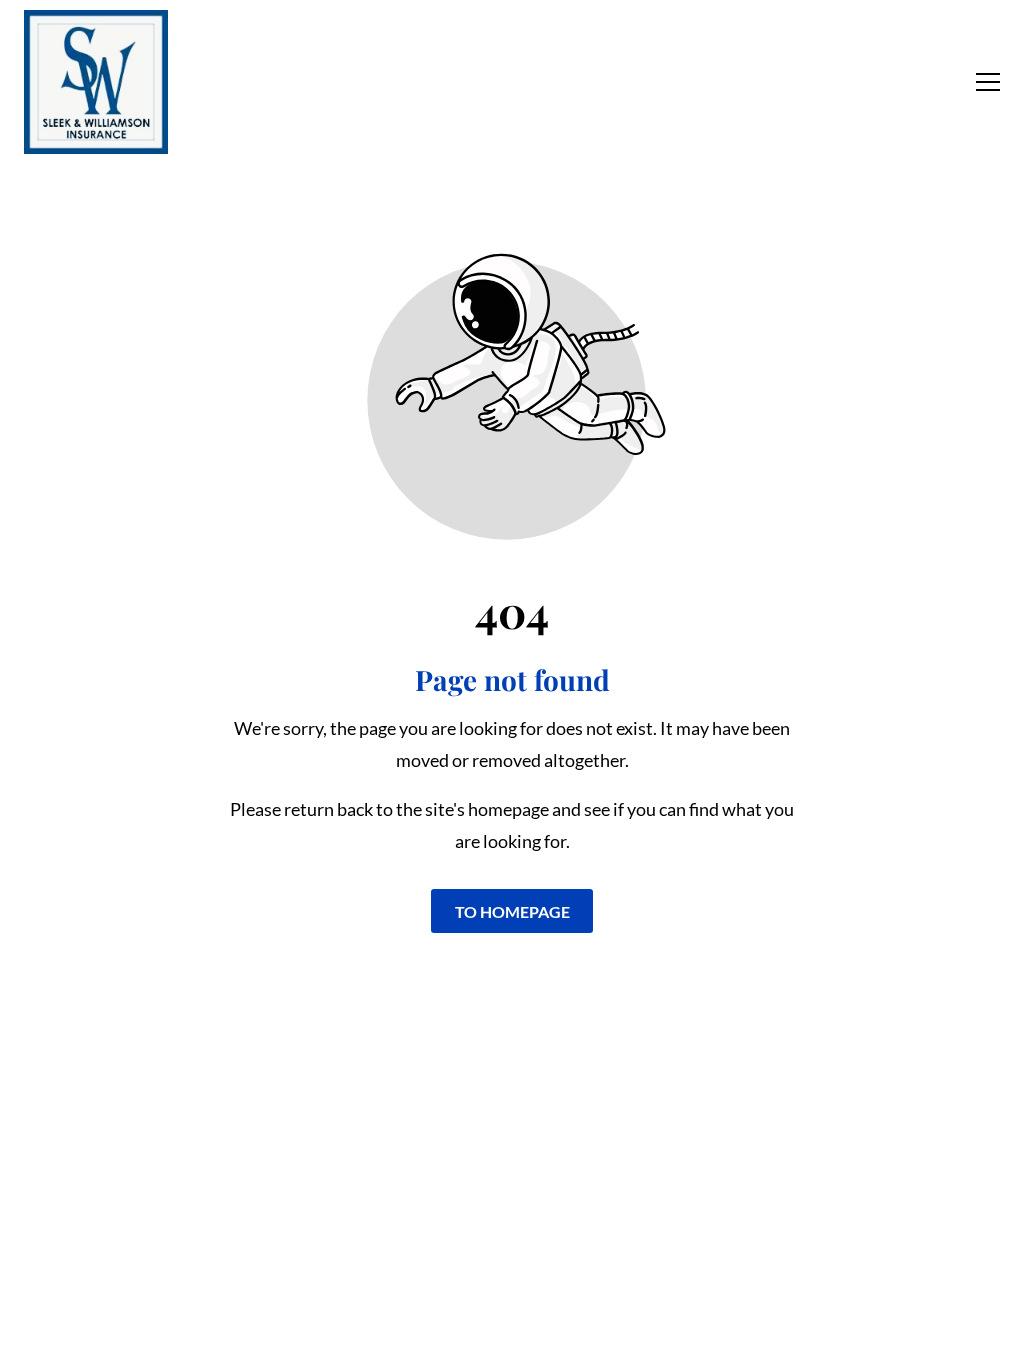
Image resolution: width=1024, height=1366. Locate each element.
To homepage (512, 910)
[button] (988, 82)
